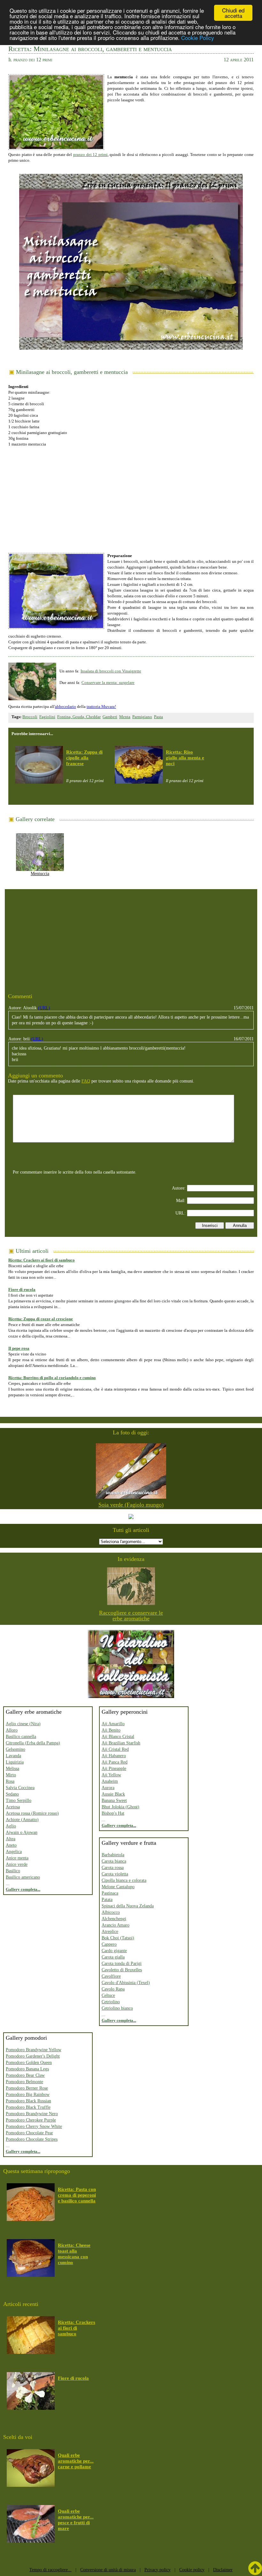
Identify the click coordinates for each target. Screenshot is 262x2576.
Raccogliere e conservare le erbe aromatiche (131, 1616)
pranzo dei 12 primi (90, 155)
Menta (125, 717)
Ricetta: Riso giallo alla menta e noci (185, 758)
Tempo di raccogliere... (50, 2570)
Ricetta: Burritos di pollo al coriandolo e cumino (52, 1378)
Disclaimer (223, 2570)
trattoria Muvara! (101, 706)
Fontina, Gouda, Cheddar (79, 717)
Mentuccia (40, 874)
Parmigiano (142, 717)
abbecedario (65, 706)
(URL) (44, 1008)
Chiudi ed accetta (233, 13)
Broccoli (30, 717)
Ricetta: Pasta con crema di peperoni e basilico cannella (77, 2195)
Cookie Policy (198, 38)
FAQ (86, 1081)
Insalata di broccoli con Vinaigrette (111, 671)
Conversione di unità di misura (108, 2570)
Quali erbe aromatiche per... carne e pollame (76, 2461)
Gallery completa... (23, 1889)
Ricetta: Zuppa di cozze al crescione (41, 1319)
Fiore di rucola (22, 1289)
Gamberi (110, 717)
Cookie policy (192, 2570)
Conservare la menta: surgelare (108, 683)
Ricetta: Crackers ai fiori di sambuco (42, 1260)
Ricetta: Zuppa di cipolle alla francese (84, 758)
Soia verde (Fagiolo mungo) (131, 1505)
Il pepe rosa (19, 1348)
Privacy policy (158, 2570)
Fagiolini (47, 717)
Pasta (158, 717)
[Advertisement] (131, 497)
